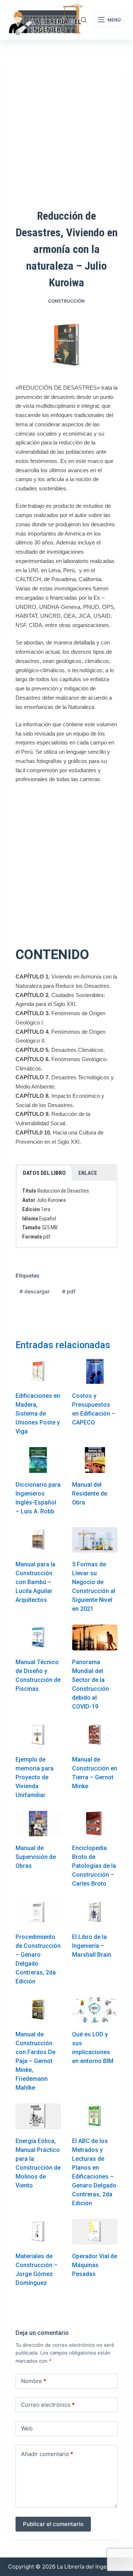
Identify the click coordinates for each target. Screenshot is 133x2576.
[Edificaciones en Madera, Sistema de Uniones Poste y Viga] (38, 1371)
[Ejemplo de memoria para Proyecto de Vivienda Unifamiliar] (38, 1735)
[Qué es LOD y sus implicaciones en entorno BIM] (95, 2010)
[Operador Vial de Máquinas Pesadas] (95, 2232)
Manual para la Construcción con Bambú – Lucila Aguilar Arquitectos (35, 1582)
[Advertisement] (66, 859)
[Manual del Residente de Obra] (95, 1460)
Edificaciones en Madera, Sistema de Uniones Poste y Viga (38, 1414)
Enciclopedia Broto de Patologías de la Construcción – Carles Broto (94, 1866)
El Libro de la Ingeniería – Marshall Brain (92, 1946)
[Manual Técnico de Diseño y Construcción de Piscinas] (38, 1637)
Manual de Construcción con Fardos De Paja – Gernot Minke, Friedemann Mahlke (35, 2061)
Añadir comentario (47, 2454)
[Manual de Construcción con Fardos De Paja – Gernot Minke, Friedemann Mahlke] (38, 2010)
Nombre (34, 2381)
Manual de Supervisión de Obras (36, 1857)
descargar (35, 1291)
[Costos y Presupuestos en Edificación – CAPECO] (95, 1371)
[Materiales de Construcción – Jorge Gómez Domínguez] (38, 2232)
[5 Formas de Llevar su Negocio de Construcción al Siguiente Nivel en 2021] (95, 1540)
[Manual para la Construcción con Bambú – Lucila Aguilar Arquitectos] (38, 1540)
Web (27, 2428)
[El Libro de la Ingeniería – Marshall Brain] (95, 1912)
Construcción (66, 301)
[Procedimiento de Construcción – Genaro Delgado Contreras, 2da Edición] (38, 1912)
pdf (69, 1291)
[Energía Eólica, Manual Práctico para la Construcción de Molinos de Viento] (38, 2116)
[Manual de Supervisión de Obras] (38, 1824)
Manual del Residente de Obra (90, 1494)
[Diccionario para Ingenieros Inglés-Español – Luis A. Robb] (38, 1460)
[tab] (44, 1173)
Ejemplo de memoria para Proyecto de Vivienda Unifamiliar (35, 1777)
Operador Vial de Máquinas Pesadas (95, 2265)
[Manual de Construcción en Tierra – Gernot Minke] (95, 1735)
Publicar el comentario (53, 2524)
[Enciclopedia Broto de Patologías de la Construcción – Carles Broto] (95, 1824)
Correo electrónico (48, 2405)
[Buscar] (84, 20)
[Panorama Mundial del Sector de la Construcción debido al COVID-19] (95, 1637)
